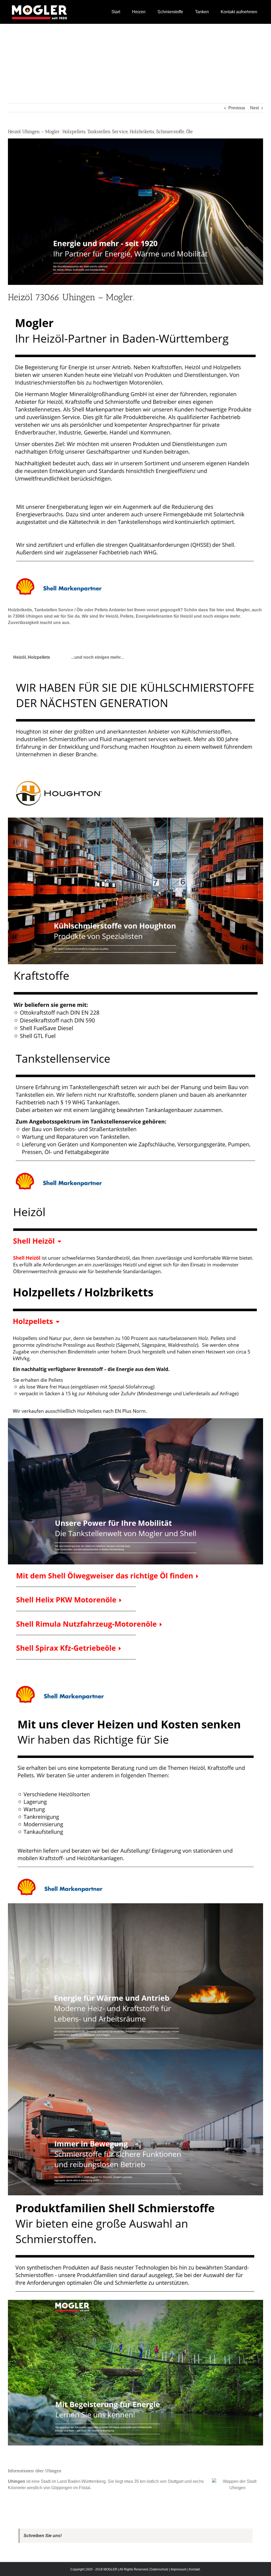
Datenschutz (159, 2569)
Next (254, 108)
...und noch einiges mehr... (97, 657)
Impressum (179, 2569)
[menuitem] (116, 12)
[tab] (32, 657)
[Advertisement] (135, 64)
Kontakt (194, 2569)
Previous (237, 108)
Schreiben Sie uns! (43, 2536)
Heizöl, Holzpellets (32, 657)
